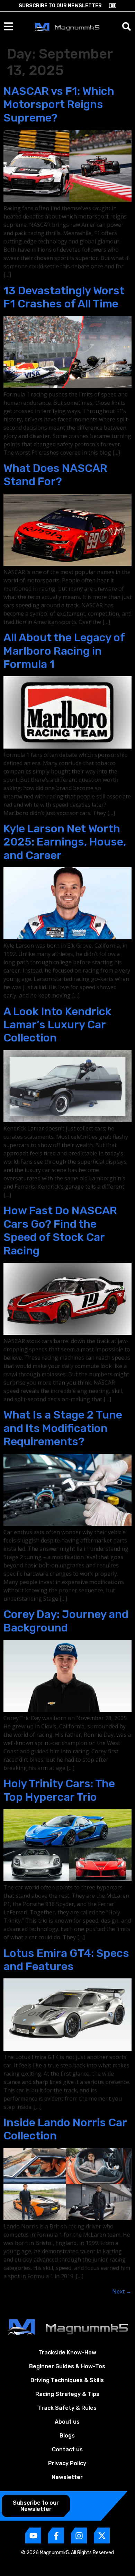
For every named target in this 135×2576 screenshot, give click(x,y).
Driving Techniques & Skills (67, 2380)
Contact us (67, 2449)
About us (67, 2422)
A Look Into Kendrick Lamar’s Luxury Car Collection (57, 1025)
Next (122, 2291)
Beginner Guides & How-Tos (67, 2366)
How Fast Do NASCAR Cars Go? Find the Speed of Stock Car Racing (60, 1230)
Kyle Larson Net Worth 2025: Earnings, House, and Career (65, 842)
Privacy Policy (67, 2463)
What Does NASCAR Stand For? (55, 475)
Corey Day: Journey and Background (66, 1621)
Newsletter (67, 2477)
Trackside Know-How (67, 2353)
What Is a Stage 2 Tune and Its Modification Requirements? (63, 1428)
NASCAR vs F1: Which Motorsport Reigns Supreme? (59, 104)
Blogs (67, 2436)
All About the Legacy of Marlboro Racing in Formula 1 (64, 651)
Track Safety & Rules (67, 2408)
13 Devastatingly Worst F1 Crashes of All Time (64, 297)
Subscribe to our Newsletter (60, 6)
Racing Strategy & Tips (67, 2394)
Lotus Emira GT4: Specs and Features (66, 1960)
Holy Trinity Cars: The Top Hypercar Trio (59, 1790)
